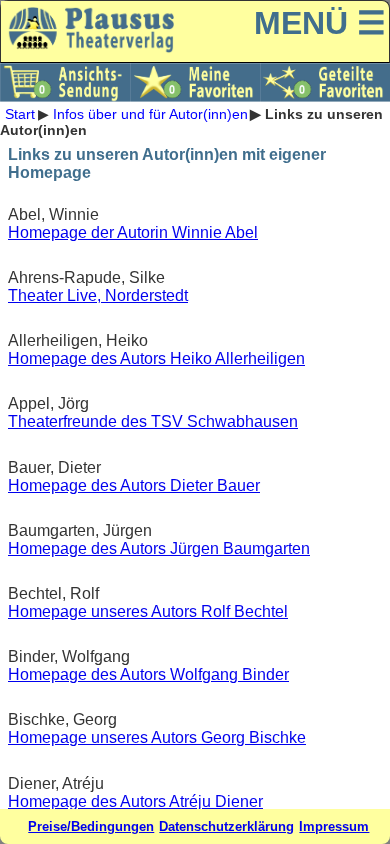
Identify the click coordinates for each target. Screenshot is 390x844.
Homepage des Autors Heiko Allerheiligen (156, 358)
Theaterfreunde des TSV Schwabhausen (153, 421)
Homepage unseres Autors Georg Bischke (157, 737)
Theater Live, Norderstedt (98, 295)
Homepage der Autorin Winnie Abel (133, 232)
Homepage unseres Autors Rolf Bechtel (148, 611)
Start (20, 114)
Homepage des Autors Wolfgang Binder (148, 674)
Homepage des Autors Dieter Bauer (134, 485)
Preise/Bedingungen (91, 826)
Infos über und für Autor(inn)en (150, 114)
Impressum (334, 826)
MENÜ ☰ (320, 23)
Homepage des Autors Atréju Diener (135, 801)
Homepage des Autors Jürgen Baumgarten (159, 548)
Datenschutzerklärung (226, 826)
